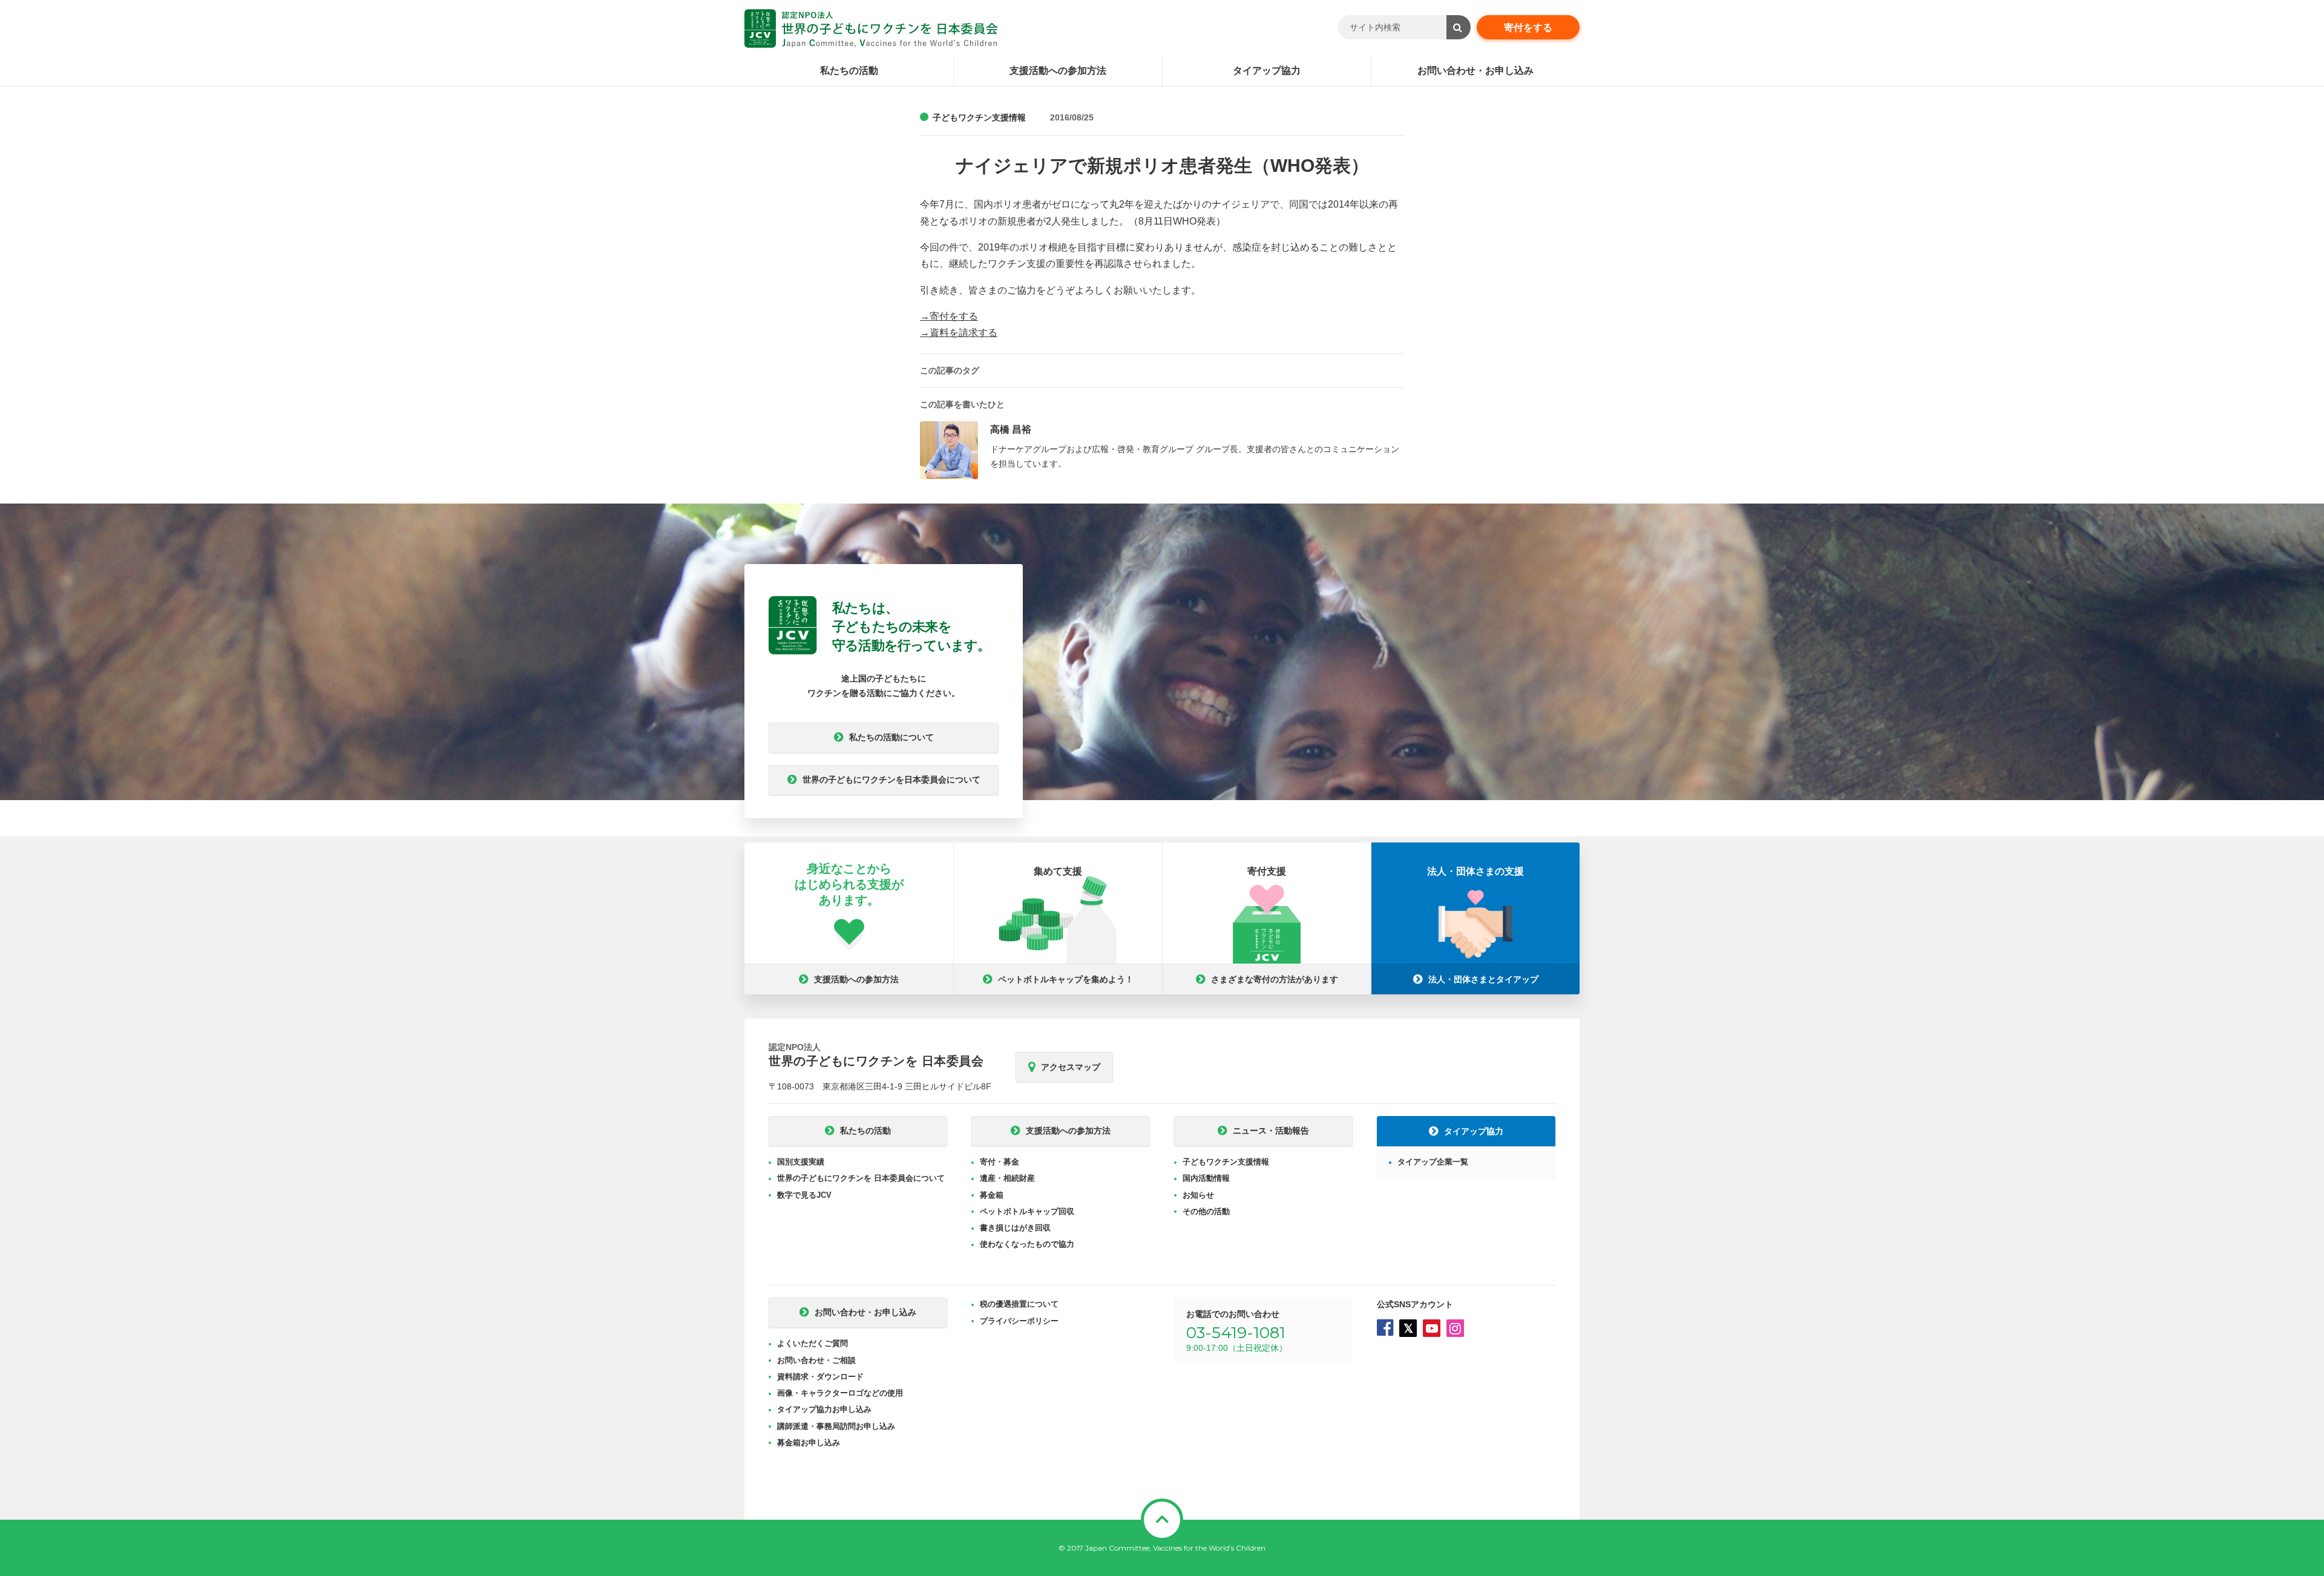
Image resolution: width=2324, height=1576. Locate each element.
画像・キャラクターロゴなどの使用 (840, 1393)
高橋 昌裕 (1011, 429)
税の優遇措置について (1019, 1304)
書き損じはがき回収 (1015, 1228)
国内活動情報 (1206, 1178)
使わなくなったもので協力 (1027, 1244)
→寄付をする (949, 316)
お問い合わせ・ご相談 (816, 1360)
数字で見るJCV (804, 1195)
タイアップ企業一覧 (1433, 1162)
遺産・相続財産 (1007, 1178)
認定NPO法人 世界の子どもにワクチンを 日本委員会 (871, 28)
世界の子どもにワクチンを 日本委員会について (861, 1178)
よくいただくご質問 (812, 1343)
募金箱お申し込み (809, 1443)
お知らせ (1198, 1195)
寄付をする (1528, 28)
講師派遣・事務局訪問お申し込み (836, 1426)
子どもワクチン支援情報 (979, 117)
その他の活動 (1206, 1211)
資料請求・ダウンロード (820, 1377)
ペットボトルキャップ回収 (1027, 1211)
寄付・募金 (1000, 1162)
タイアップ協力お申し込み (824, 1409)
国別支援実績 (801, 1162)
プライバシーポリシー (1019, 1321)
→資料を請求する (959, 333)
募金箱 (992, 1195)
